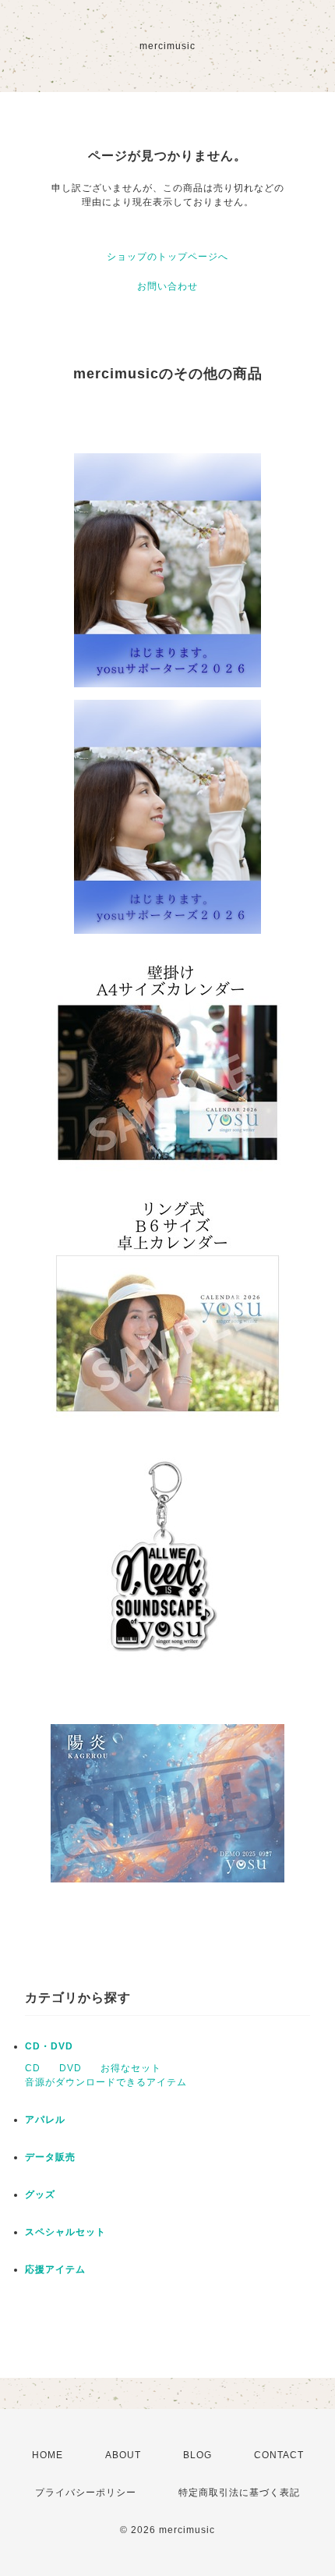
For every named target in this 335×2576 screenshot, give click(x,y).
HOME (48, 2455)
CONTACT (279, 2455)
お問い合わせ (167, 286)
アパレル (45, 2120)
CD (33, 2068)
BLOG (197, 2455)
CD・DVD (49, 2046)
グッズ (40, 2195)
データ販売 (50, 2157)
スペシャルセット (65, 2232)
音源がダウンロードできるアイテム (106, 2082)
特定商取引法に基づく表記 (239, 2493)
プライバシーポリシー (86, 2493)
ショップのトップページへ (167, 257)
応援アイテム (55, 2269)
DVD (71, 2068)
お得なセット (131, 2068)
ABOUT (123, 2455)
